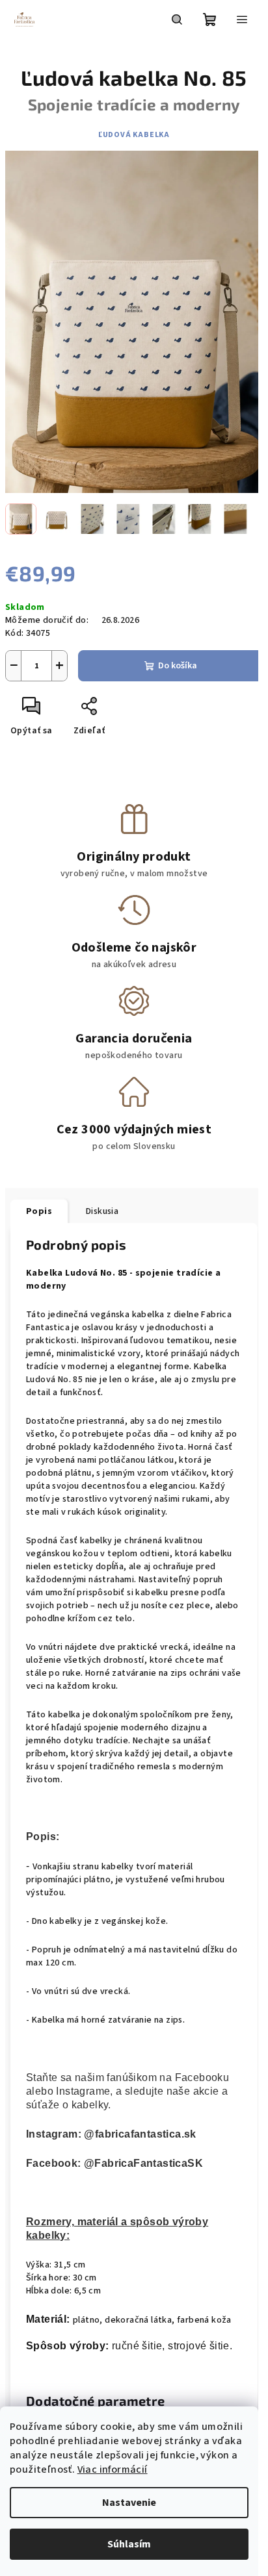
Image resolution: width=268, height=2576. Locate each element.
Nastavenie (129, 2503)
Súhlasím (129, 2544)
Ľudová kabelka (134, 135)
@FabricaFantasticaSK (143, 2163)
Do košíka (178, 666)
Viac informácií (113, 2469)
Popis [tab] (39, 1211)
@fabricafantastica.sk (140, 2134)
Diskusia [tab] (102, 1211)
